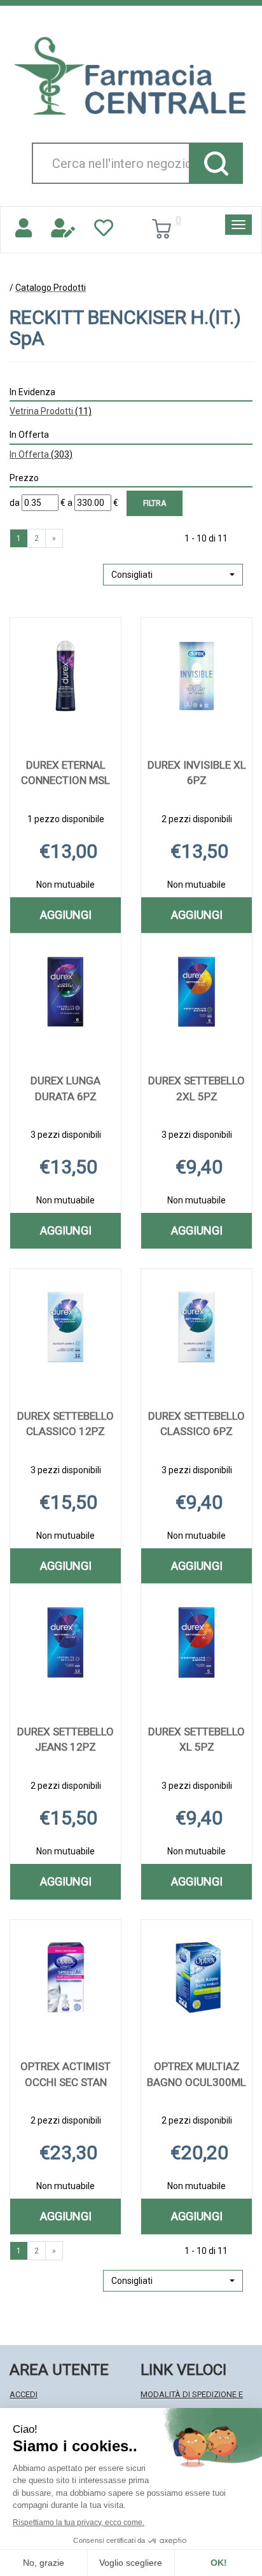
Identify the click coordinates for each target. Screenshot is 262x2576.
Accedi (24, 2394)
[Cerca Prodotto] (216, 163)
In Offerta (41, 454)
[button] (173, 575)
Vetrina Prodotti (51, 411)
